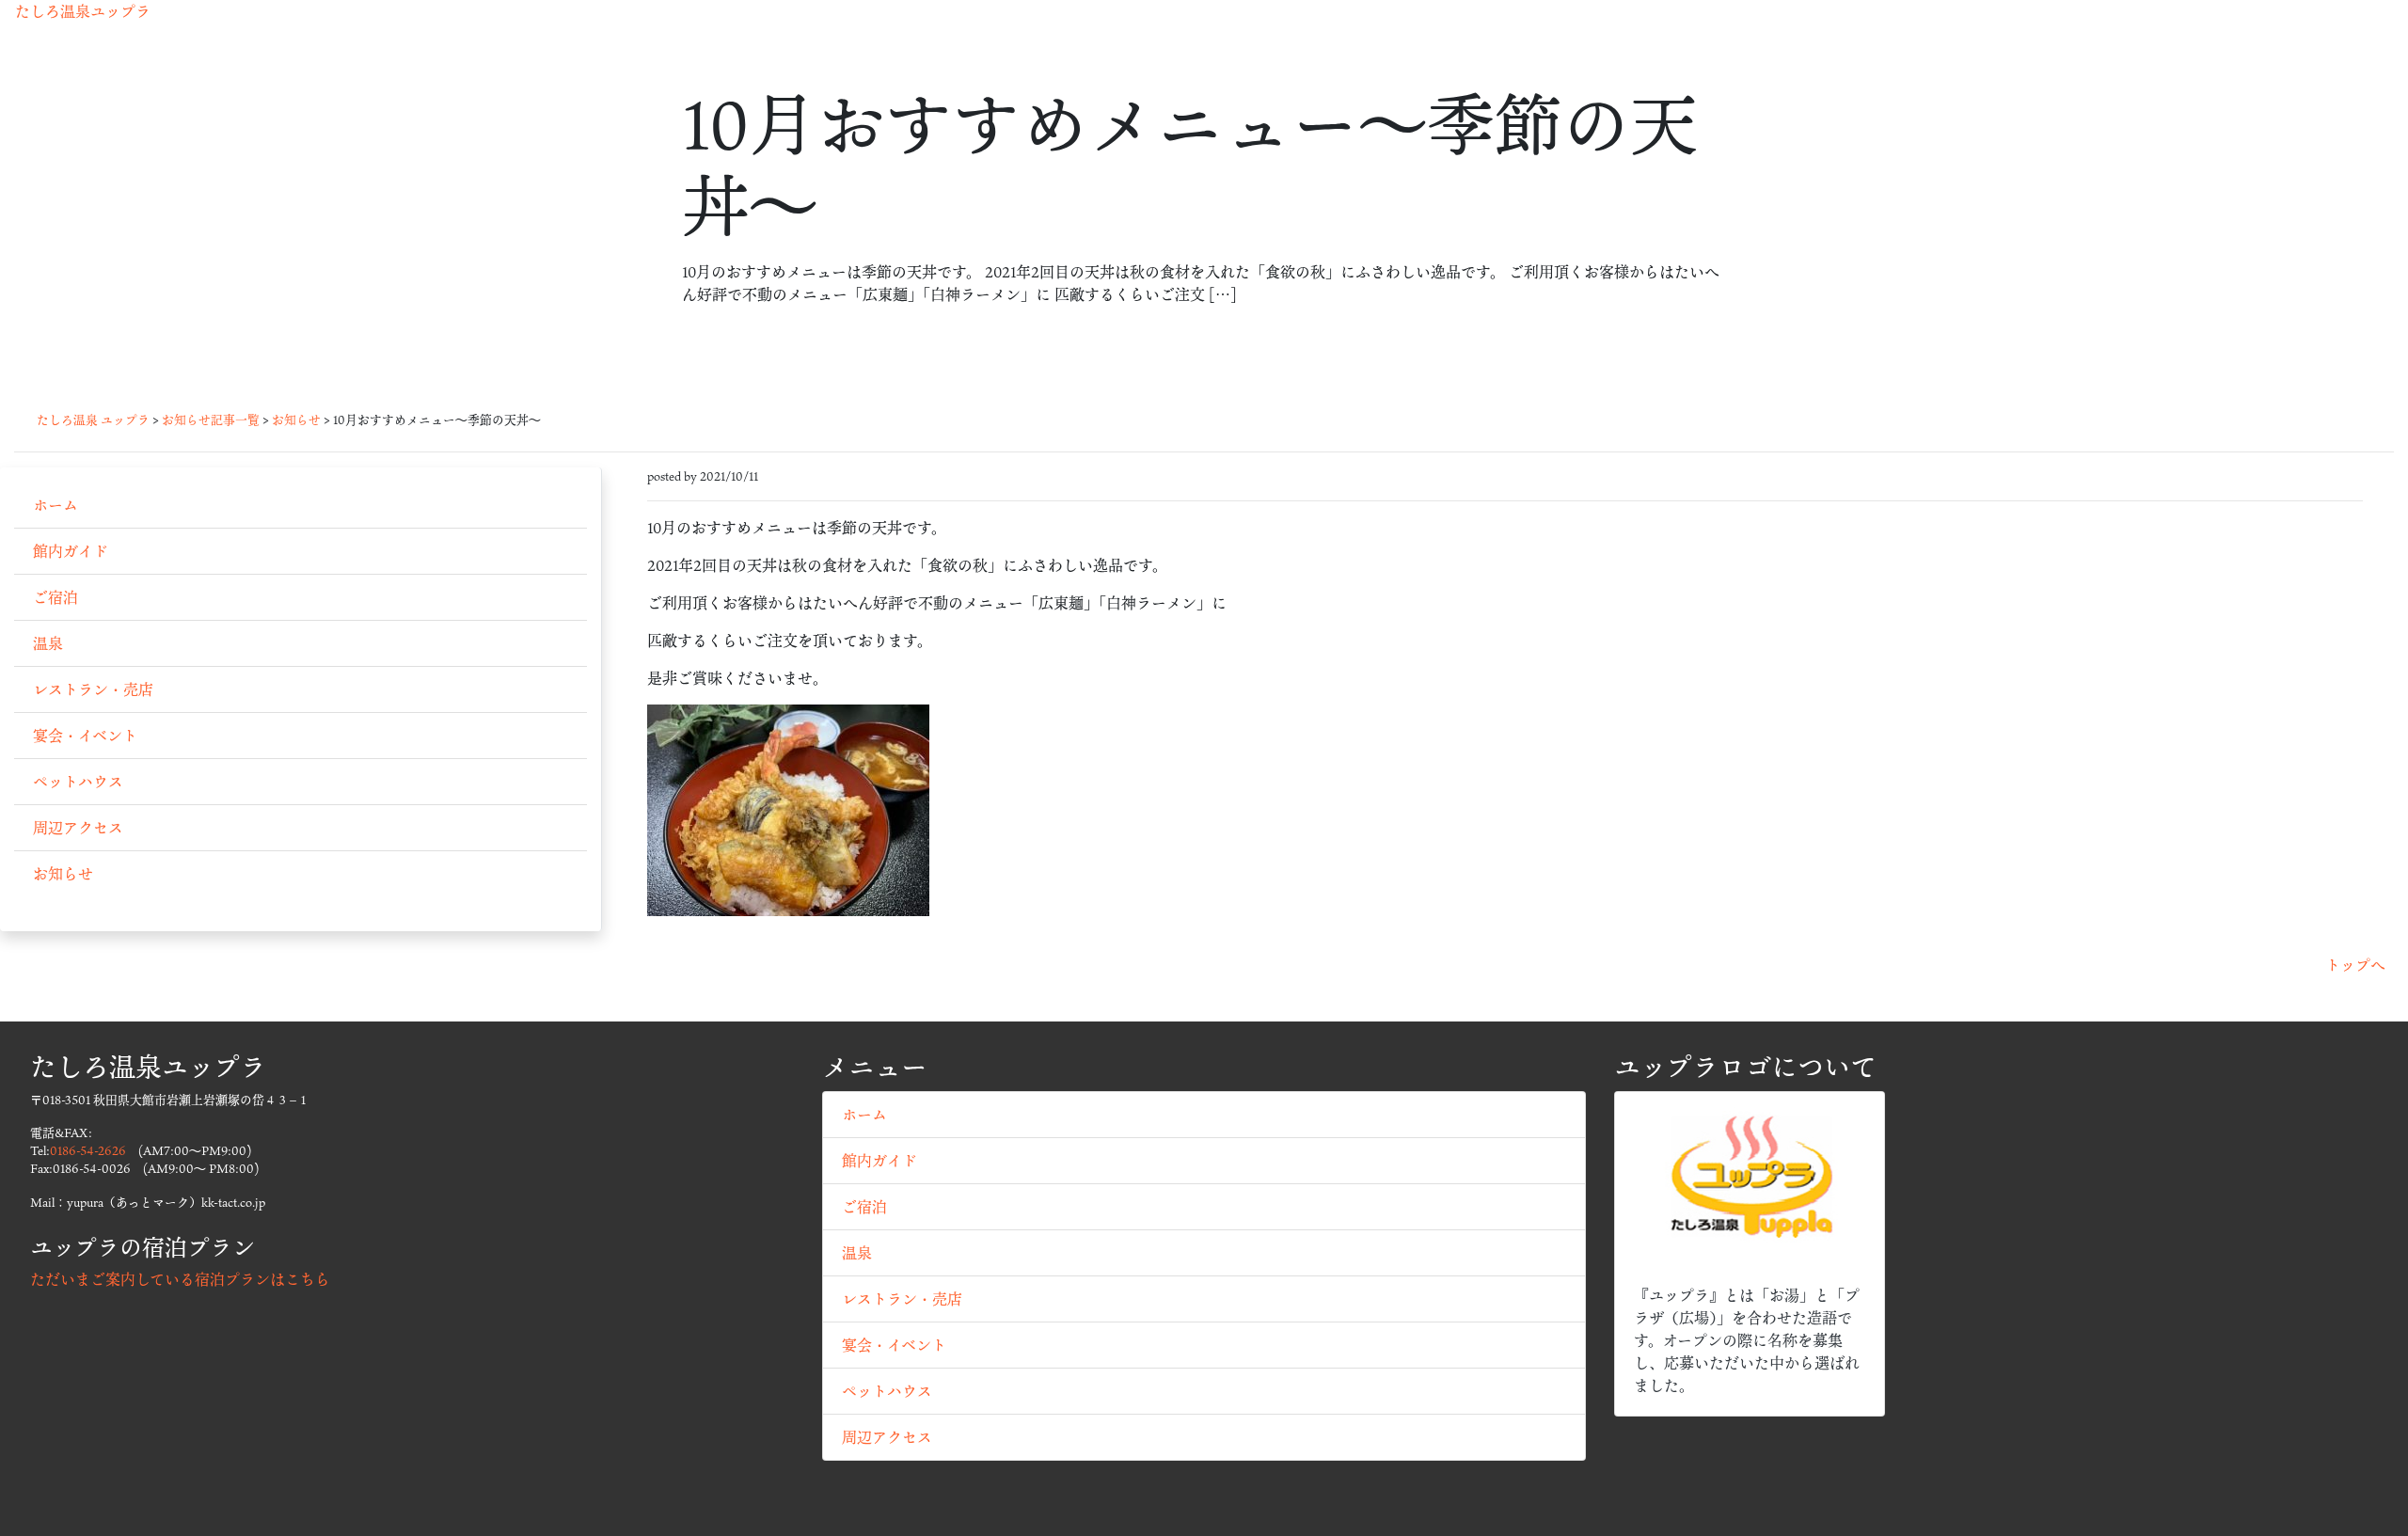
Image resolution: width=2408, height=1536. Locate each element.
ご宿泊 (55, 597)
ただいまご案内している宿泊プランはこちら (180, 1279)
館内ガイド (71, 551)
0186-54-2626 (88, 1150)
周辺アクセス (78, 828)
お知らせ (63, 874)
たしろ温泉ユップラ (83, 11)
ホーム (55, 505)
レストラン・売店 (93, 689)
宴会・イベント (85, 736)
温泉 (48, 643)
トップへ (2355, 965)
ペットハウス (78, 782)
